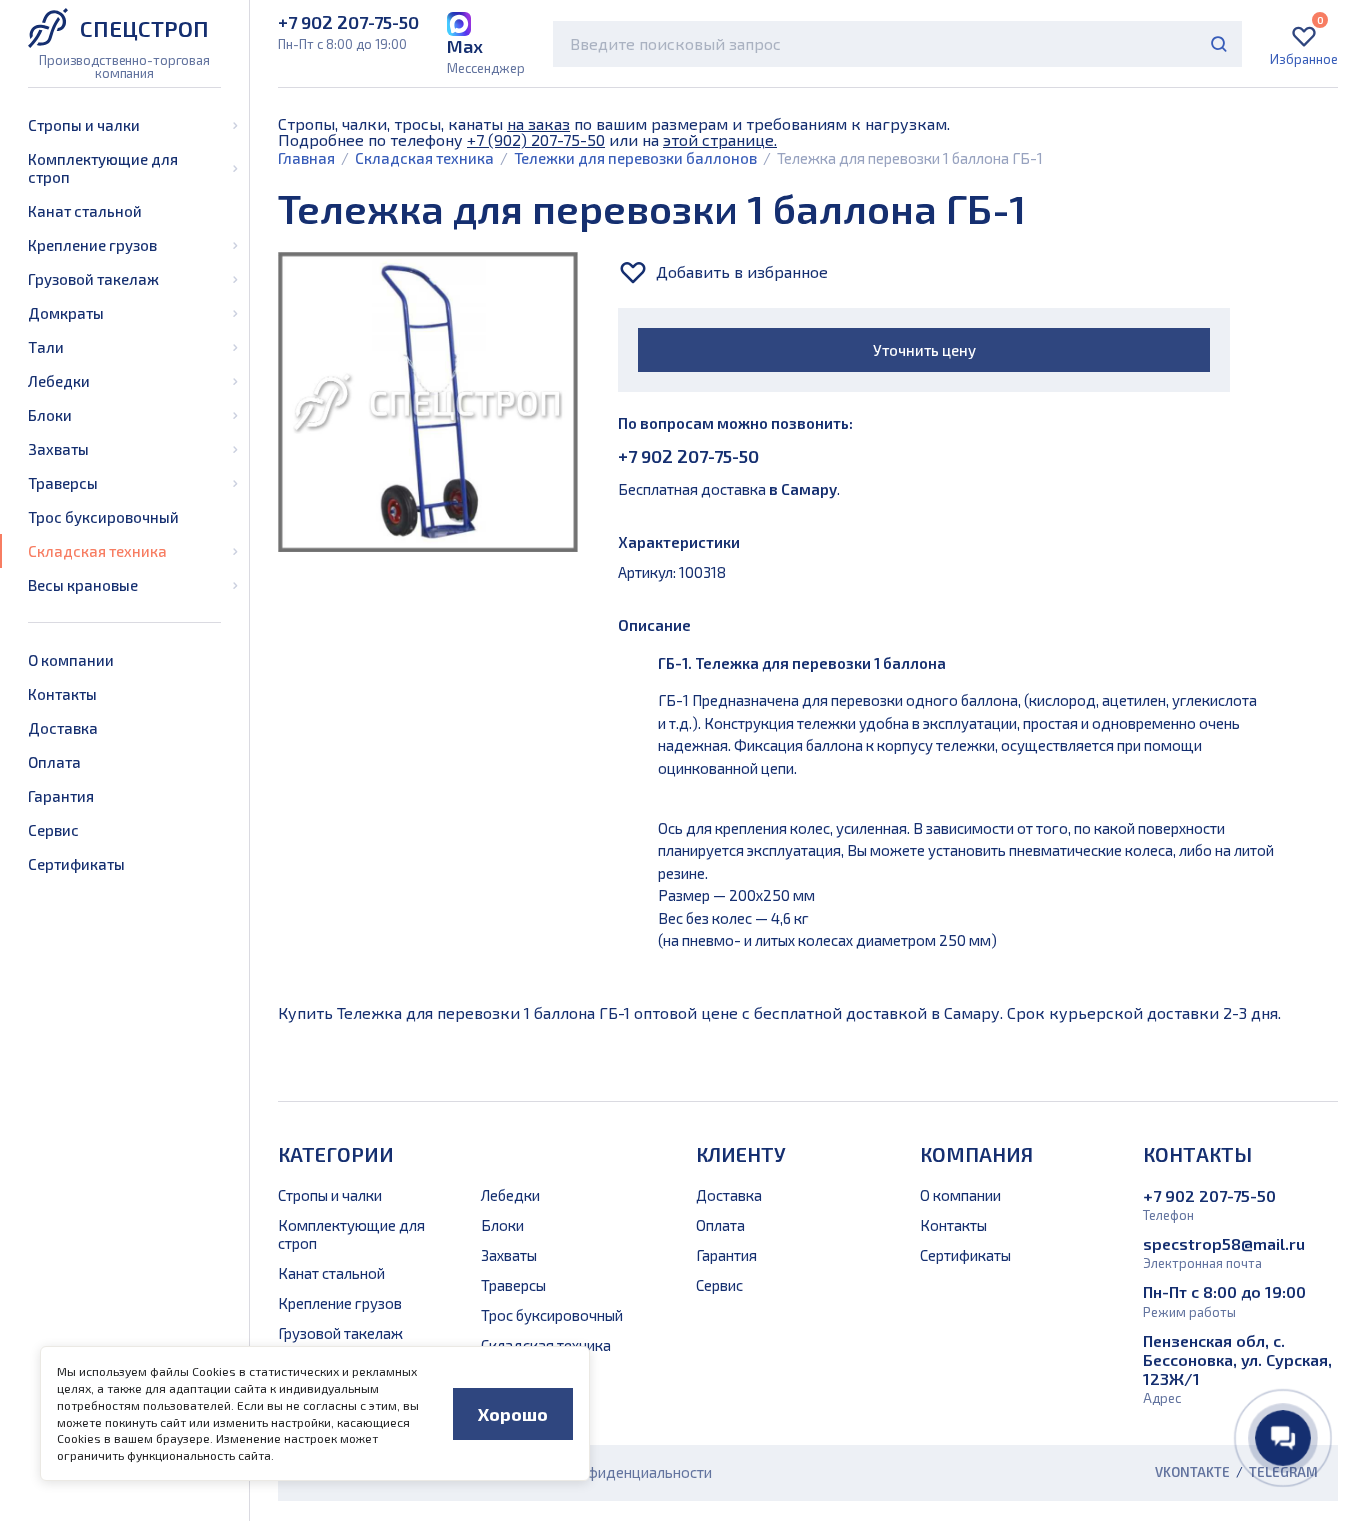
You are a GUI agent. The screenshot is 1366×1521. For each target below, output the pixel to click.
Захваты (58, 449)
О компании (71, 660)
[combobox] (897, 44)
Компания (976, 1154)
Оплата (54, 762)
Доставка (63, 728)
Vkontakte (1192, 1472)
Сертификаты (76, 864)
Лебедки (59, 381)
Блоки (50, 415)
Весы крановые (83, 585)
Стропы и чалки (84, 125)
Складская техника (97, 551)
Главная (306, 158)
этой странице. (720, 139)
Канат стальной (85, 211)
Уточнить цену (924, 350)
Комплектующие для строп (103, 168)
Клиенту (741, 1154)
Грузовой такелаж (93, 279)
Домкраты (66, 313)
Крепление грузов (92, 245)
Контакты (62, 694)
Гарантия (61, 796)
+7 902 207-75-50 (688, 456)
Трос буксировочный (103, 517)
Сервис (53, 830)
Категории (336, 1154)
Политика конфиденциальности (602, 1472)
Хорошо (513, 1414)
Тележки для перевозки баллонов (635, 158)
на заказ (538, 123)
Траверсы (63, 483)
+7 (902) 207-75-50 (536, 139)
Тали (46, 347)
